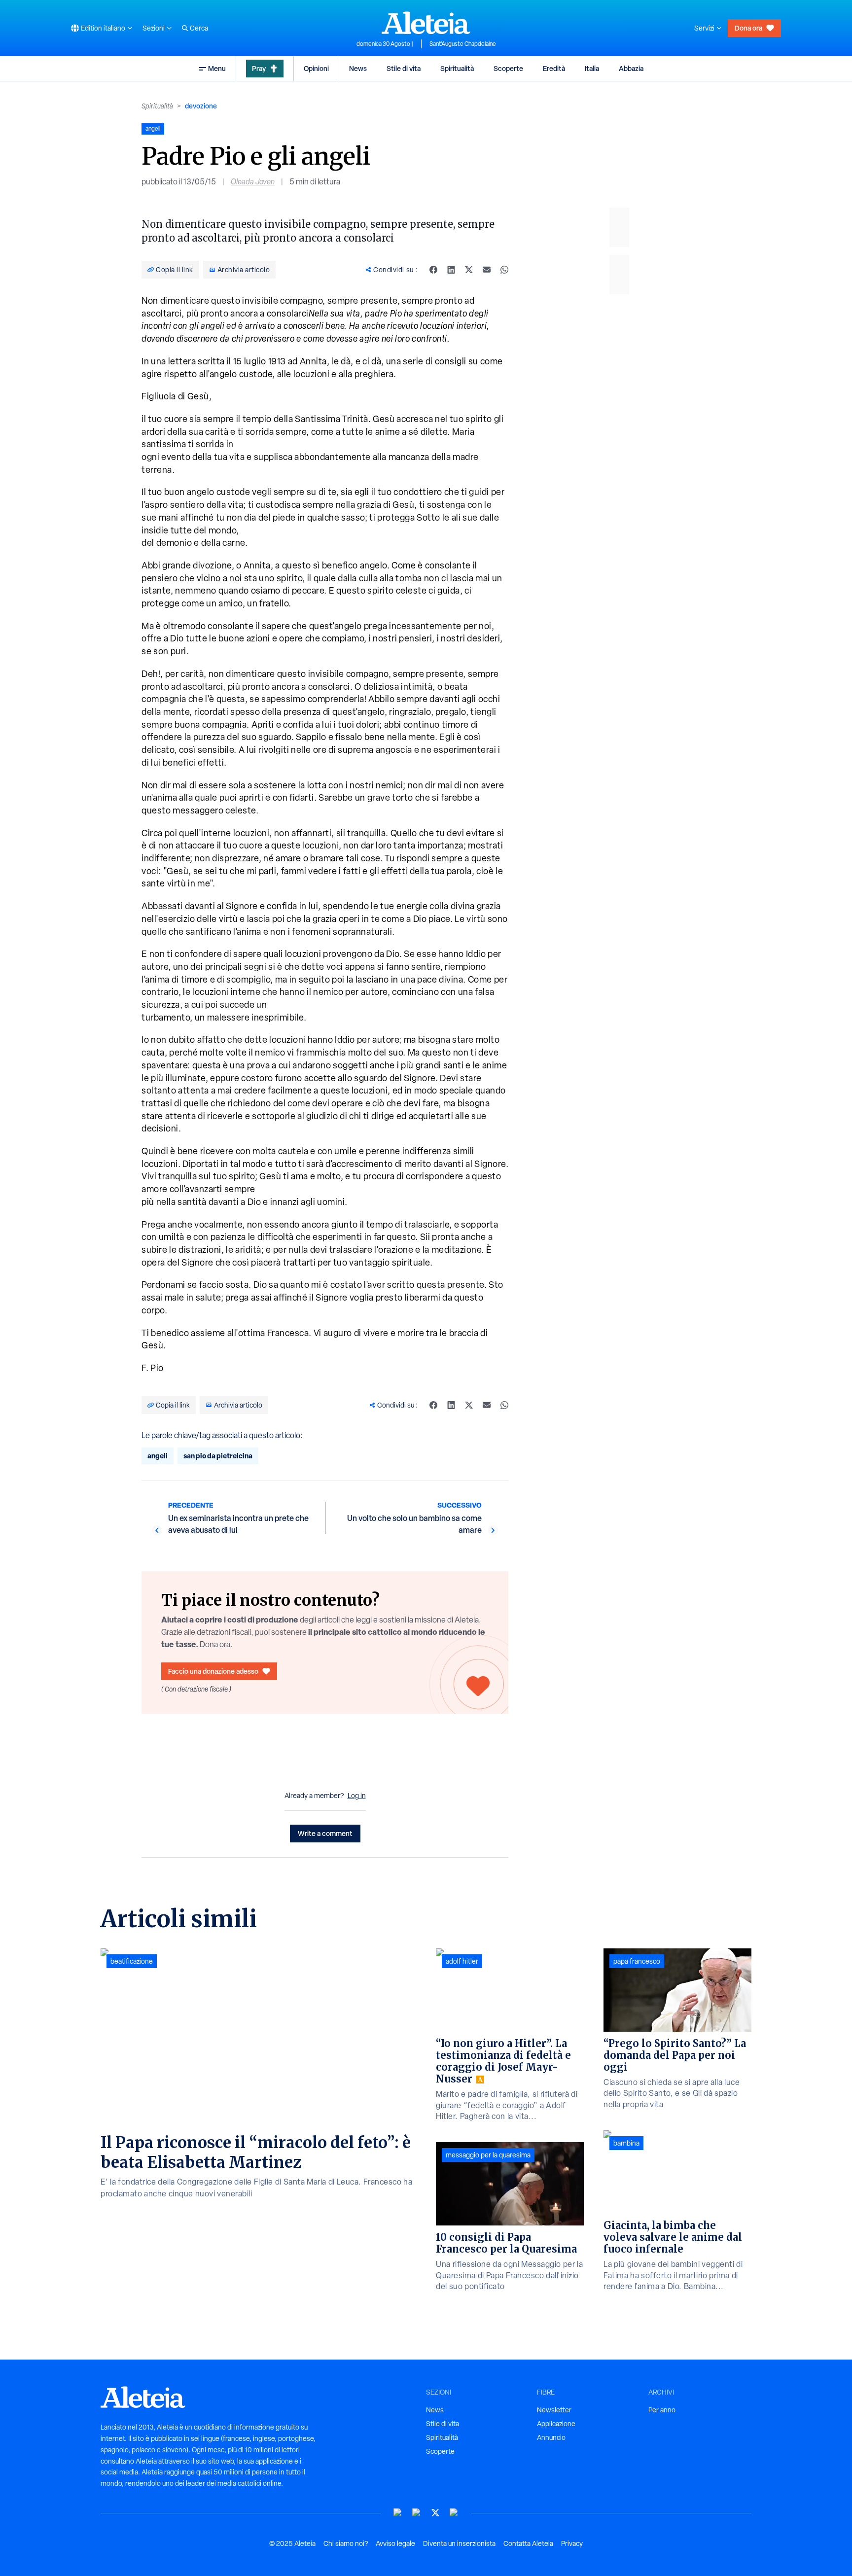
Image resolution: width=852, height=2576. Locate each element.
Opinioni (316, 68)
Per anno (662, 2410)
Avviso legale (395, 2543)
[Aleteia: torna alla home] (426, 23)
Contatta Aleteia (528, 2543)
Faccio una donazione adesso (213, 1671)
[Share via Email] (487, 270)
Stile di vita (404, 68)
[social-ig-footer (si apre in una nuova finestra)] (454, 2513)
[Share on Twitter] (469, 270)
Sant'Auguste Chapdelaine (463, 44)
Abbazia (631, 68)
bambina (626, 2143)
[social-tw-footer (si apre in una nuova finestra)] (435, 2513)
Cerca (199, 28)
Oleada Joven (253, 182)
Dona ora (748, 28)
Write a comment (325, 1833)
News (358, 68)
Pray (259, 68)
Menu (217, 68)
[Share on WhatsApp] (504, 270)
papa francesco (637, 1961)
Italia (592, 68)
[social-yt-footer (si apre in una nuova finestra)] (398, 2513)
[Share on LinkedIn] (451, 270)
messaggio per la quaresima (488, 2155)
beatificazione (132, 1961)
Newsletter (554, 2410)
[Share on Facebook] (433, 270)
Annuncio (551, 2437)
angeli (158, 1456)
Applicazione (556, 2424)
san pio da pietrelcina (218, 1456)
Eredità (554, 68)
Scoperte (508, 68)
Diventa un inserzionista (459, 2543)
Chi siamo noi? (346, 2543)
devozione (201, 106)
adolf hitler (462, 1961)
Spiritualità (457, 68)
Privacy (572, 2543)
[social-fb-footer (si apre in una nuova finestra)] (417, 2513)
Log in (357, 1796)
